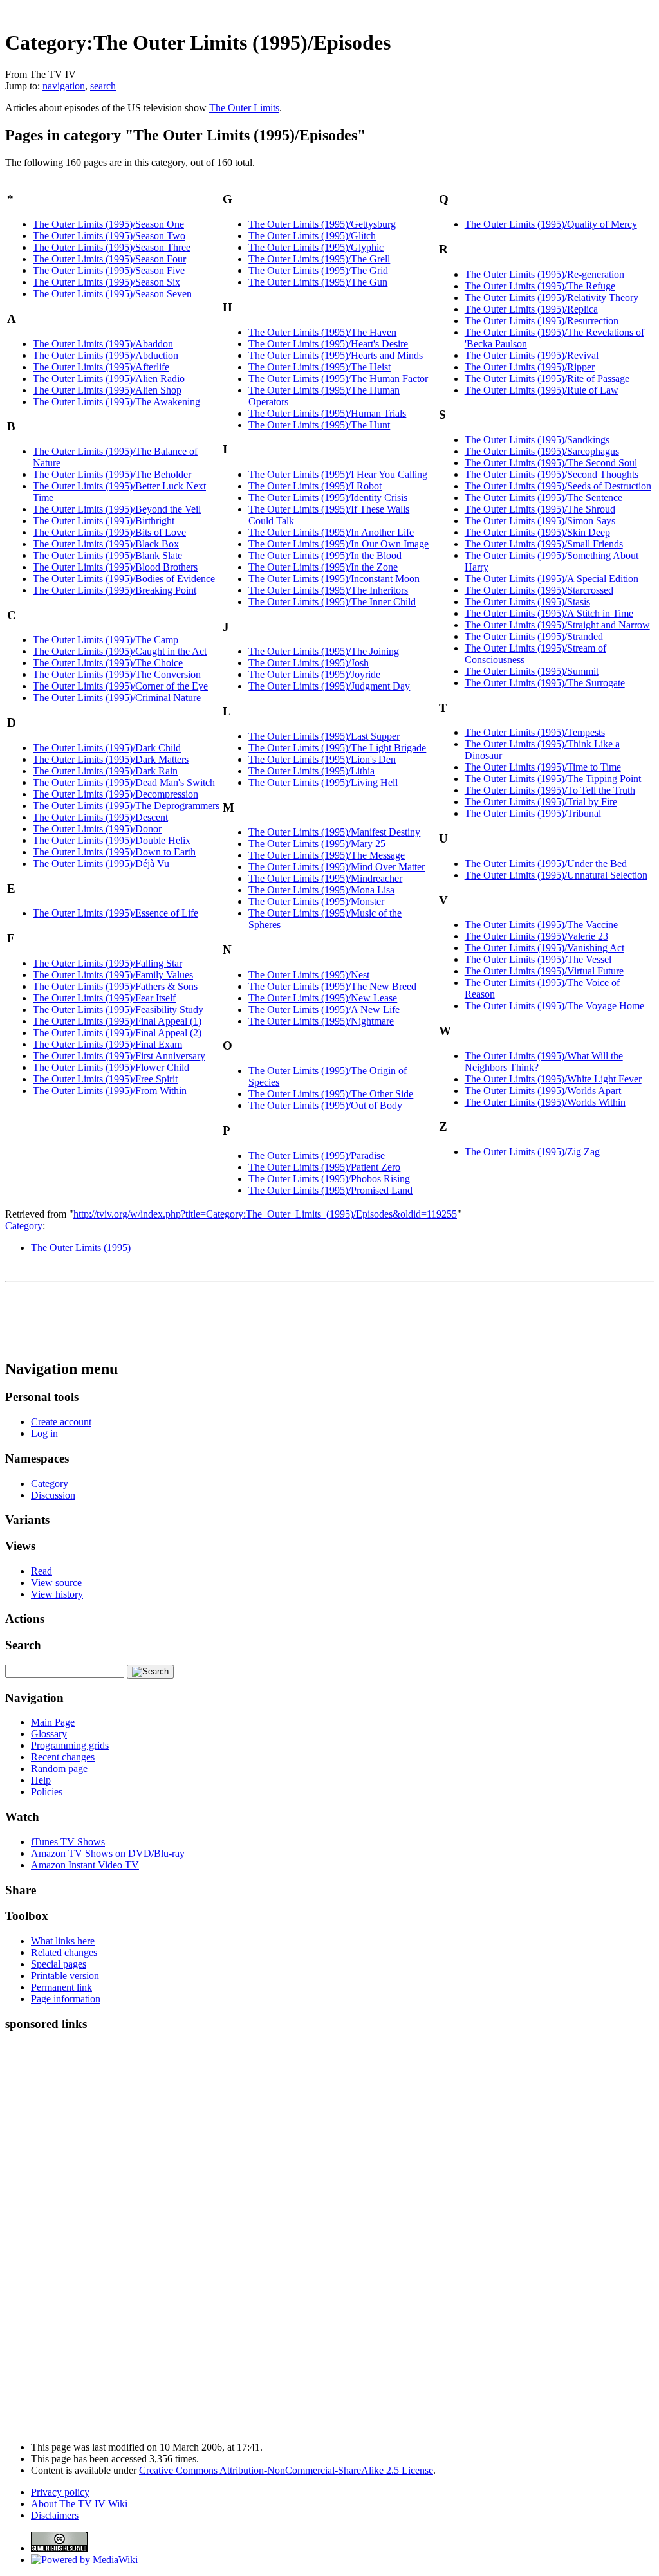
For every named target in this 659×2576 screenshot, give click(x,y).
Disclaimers (55, 2515)
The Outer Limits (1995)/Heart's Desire (328, 344)
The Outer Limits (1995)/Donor (97, 829)
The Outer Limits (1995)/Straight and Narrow (557, 625)
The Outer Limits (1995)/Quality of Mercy (551, 224)
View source (56, 1583)
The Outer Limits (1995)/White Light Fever (553, 1079)
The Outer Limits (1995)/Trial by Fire (541, 802)
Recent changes (63, 1757)
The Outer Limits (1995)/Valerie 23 (536, 936)
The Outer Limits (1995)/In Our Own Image (339, 544)
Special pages (59, 1964)
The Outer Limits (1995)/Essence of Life (116, 913)
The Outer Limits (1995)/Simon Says (540, 521)
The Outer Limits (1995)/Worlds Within (545, 1102)
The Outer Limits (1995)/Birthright (104, 521)
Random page (59, 1768)
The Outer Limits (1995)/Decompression (116, 794)
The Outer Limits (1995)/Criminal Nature (117, 698)
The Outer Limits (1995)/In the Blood (325, 555)
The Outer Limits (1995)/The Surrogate (545, 683)
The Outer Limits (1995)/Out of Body (325, 1105)
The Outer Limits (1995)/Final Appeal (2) (117, 1033)
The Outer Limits (244, 108)
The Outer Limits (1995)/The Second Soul (551, 463)
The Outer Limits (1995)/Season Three (112, 247)
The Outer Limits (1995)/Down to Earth (114, 852)
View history (57, 1594)
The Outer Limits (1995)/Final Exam (107, 1044)
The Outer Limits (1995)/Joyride (314, 674)
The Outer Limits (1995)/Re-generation (544, 274)
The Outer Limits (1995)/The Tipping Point (553, 779)
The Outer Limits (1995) (81, 1247)
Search (23, 1645)
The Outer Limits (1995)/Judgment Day (329, 686)
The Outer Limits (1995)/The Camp (106, 640)
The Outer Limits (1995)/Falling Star (107, 963)
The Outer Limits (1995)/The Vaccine (541, 925)
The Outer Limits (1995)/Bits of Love (109, 532)
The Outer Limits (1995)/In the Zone (323, 567)
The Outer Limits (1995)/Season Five (109, 270)
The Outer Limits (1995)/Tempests (535, 732)
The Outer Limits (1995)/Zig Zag (532, 1152)
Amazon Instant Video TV (85, 1865)
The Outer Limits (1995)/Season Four (109, 259)
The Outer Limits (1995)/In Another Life (331, 532)
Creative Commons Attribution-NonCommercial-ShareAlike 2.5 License (286, 2470)
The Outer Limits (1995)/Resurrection (542, 321)
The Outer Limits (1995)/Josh (309, 663)
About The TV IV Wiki (79, 2504)
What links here (63, 1941)
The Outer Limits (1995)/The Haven (322, 332)
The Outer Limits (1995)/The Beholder (112, 474)
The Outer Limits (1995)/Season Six (107, 282)
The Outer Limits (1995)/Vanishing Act (544, 948)
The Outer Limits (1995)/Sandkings (537, 440)
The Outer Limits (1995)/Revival (532, 355)
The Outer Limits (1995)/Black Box (106, 544)
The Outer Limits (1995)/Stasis (527, 602)
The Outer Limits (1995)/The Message (327, 855)
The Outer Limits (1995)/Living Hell (323, 782)
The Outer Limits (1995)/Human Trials (327, 413)
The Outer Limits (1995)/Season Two (109, 236)
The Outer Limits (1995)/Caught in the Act (120, 651)
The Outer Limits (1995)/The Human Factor (338, 379)
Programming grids (70, 1745)
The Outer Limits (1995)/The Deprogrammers (126, 806)
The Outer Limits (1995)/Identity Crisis (328, 498)
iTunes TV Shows (68, 1842)
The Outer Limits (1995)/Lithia (311, 771)
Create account (61, 1422)
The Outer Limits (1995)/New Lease (323, 998)
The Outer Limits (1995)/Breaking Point (115, 590)
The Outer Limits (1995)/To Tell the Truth (550, 790)
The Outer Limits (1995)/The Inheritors (328, 590)
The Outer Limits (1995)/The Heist (320, 367)
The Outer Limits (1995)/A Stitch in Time (549, 613)
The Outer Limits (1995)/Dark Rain (105, 771)
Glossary (49, 1734)
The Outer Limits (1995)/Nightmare (321, 1021)
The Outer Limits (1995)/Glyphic (316, 247)
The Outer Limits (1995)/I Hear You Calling (338, 474)
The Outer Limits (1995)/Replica (531, 309)
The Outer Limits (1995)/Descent (100, 817)
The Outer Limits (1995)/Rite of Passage (547, 379)
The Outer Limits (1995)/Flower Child (111, 1067)
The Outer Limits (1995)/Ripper (530, 367)
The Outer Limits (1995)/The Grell (319, 259)
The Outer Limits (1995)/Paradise (317, 1156)
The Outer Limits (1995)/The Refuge (540, 286)
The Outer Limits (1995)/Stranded (534, 636)
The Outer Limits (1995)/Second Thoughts (552, 474)
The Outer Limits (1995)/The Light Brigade (337, 748)
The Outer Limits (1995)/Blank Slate (107, 555)
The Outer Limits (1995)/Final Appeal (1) (117, 1021)
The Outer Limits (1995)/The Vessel (538, 959)
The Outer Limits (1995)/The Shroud (540, 509)
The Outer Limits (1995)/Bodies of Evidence (124, 579)
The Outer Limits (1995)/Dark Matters (111, 759)
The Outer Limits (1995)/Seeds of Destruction (558, 486)
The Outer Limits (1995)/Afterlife (101, 367)
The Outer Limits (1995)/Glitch (312, 236)
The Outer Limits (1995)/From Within (110, 1091)
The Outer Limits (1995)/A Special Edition (552, 579)
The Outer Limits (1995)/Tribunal (533, 813)
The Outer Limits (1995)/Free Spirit (105, 1079)
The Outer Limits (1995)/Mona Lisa (321, 890)
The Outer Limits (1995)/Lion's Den (322, 759)
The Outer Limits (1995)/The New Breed (332, 986)
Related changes (64, 1952)
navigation (64, 86)
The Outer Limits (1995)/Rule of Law (542, 390)
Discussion (53, 1495)
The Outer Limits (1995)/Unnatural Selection (556, 875)
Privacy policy (60, 2492)
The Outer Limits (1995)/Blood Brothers (115, 567)
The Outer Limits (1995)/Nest (309, 975)
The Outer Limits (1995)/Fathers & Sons (115, 986)
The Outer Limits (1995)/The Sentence (543, 498)
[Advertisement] (420, 10)
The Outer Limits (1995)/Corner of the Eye (120, 686)
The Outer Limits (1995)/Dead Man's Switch (124, 782)
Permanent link (61, 1987)
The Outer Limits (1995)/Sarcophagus (542, 451)
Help (41, 1780)
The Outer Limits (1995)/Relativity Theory (552, 297)
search (103, 86)
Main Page (53, 1722)
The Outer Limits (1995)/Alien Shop (107, 390)
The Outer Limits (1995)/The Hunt (319, 425)
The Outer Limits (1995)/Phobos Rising (329, 1179)
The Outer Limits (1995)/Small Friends (544, 544)
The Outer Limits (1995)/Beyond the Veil (117, 509)
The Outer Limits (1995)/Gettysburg (322, 224)
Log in (44, 1433)
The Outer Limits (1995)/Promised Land (330, 1190)
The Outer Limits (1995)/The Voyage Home (554, 1006)
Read (42, 1571)
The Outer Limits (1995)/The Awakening (116, 402)
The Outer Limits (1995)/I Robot (315, 486)
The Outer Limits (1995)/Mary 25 (317, 844)
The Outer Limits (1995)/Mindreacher (325, 878)
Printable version (65, 1976)
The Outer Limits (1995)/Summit (532, 671)
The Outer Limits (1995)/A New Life (324, 1009)
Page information (66, 1999)
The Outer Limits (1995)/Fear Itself (104, 998)
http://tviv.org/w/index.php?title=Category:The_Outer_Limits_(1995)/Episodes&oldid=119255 (265, 1214)
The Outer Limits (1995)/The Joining (324, 651)
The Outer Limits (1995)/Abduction (106, 355)
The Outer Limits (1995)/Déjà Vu (101, 863)
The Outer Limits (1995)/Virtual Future (544, 971)
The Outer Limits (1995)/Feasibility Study (118, 1009)
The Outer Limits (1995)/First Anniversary (119, 1056)
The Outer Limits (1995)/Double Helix (112, 840)
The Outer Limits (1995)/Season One (108, 224)
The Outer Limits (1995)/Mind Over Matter (337, 867)
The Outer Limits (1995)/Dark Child (107, 748)
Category (24, 1226)
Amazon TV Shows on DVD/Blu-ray (108, 1853)
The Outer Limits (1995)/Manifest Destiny (334, 832)
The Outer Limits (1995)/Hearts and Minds (336, 355)
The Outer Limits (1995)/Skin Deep (537, 532)
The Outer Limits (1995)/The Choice (108, 663)
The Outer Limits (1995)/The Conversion (117, 674)
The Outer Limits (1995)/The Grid (318, 270)
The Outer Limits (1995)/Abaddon (103, 344)
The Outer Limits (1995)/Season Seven (112, 294)
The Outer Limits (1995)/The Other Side (331, 1094)
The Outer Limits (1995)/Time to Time (543, 767)
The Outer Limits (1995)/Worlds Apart (543, 1091)
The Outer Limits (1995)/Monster (316, 901)
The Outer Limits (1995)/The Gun (318, 282)
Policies (47, 1792)
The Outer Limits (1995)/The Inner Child (332, 602)
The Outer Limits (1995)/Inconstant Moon (334, 579)
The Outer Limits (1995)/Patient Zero (324, 1167)
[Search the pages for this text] (150, 1672)
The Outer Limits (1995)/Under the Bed (546, 863)
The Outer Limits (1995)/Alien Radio (109, 379)
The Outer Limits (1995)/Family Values (113, 975)
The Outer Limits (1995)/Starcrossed (539, 590)
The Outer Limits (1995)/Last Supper (324, 736)
